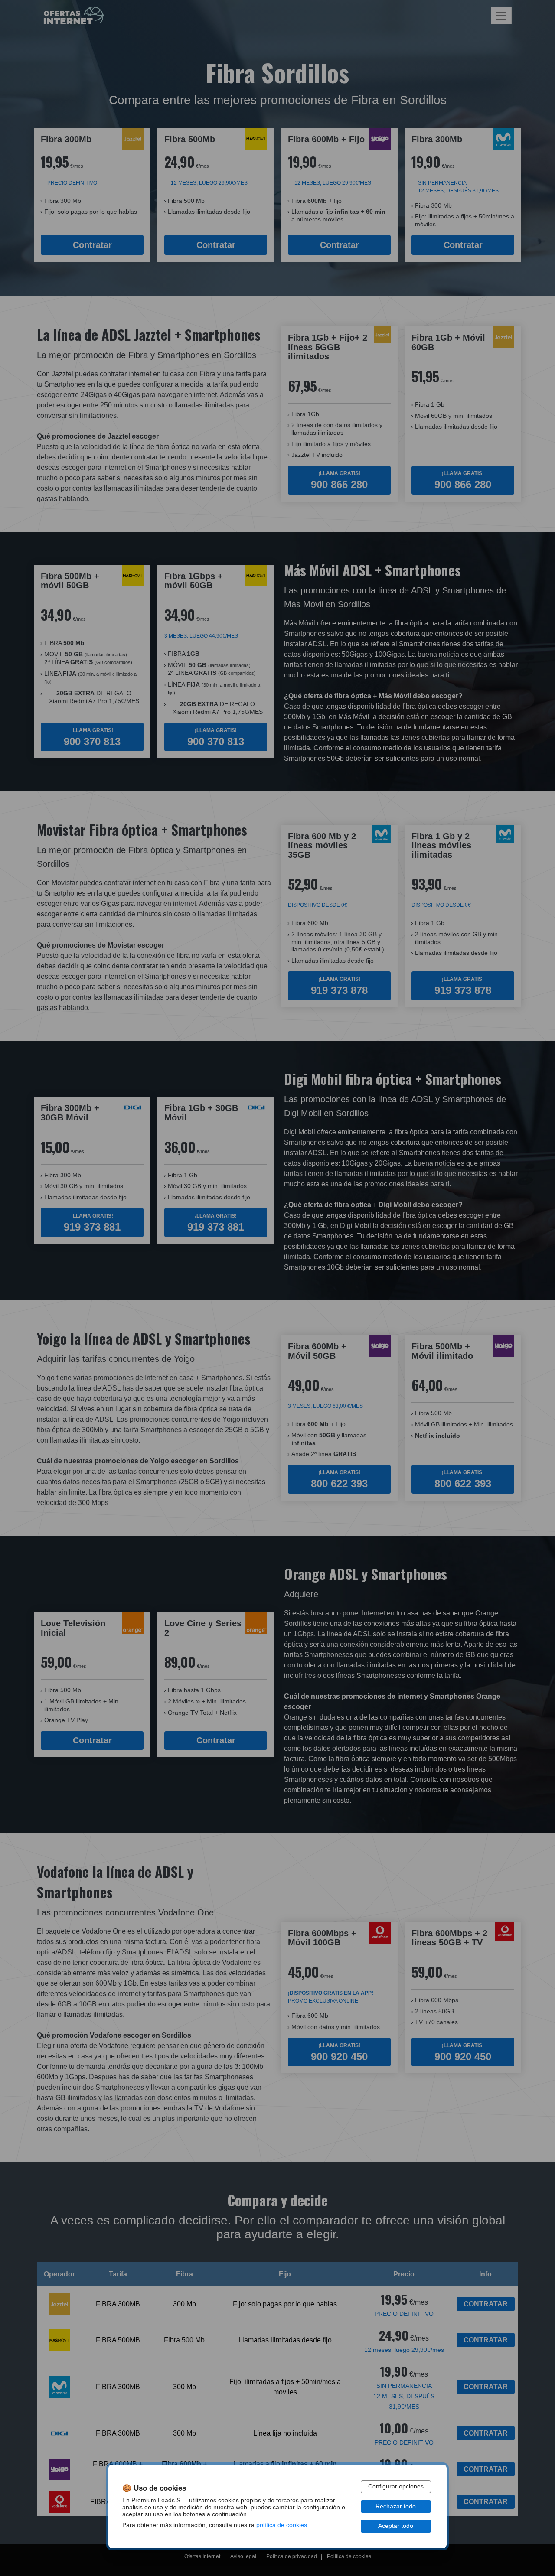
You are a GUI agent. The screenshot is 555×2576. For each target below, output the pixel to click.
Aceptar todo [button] (396, 2526)
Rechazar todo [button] (396, 2506)
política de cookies (282, 2525)
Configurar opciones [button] (396, 2486)
